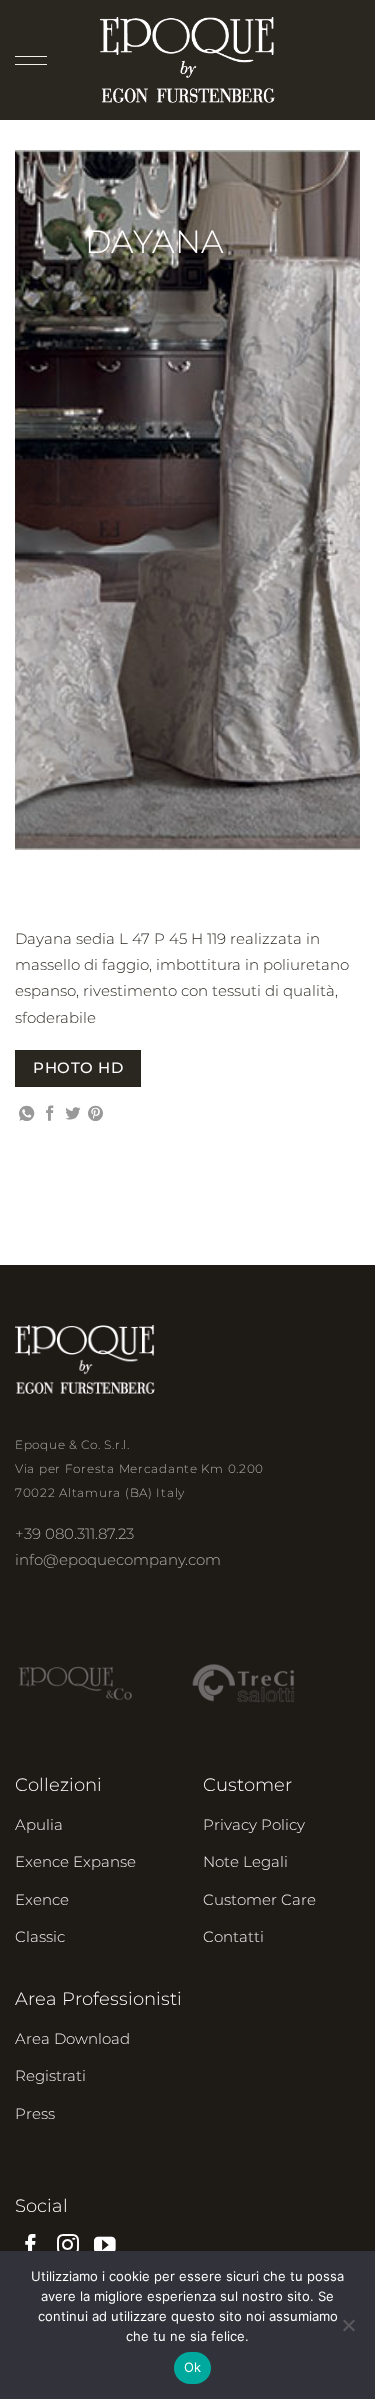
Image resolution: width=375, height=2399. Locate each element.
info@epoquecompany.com (118, 1559)
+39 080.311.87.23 (74, 1533)
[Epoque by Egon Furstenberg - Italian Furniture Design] (187, 60)
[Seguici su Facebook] (31, 2246)
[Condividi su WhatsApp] (26, 1114)
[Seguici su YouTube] (105, 2246)
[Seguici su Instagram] (68, 2246)
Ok (193, 2367)
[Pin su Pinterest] (95, 1114)
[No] (348, 2331)
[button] (31, 60)
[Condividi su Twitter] (72, 1114)
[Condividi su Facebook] (49, 1114)
